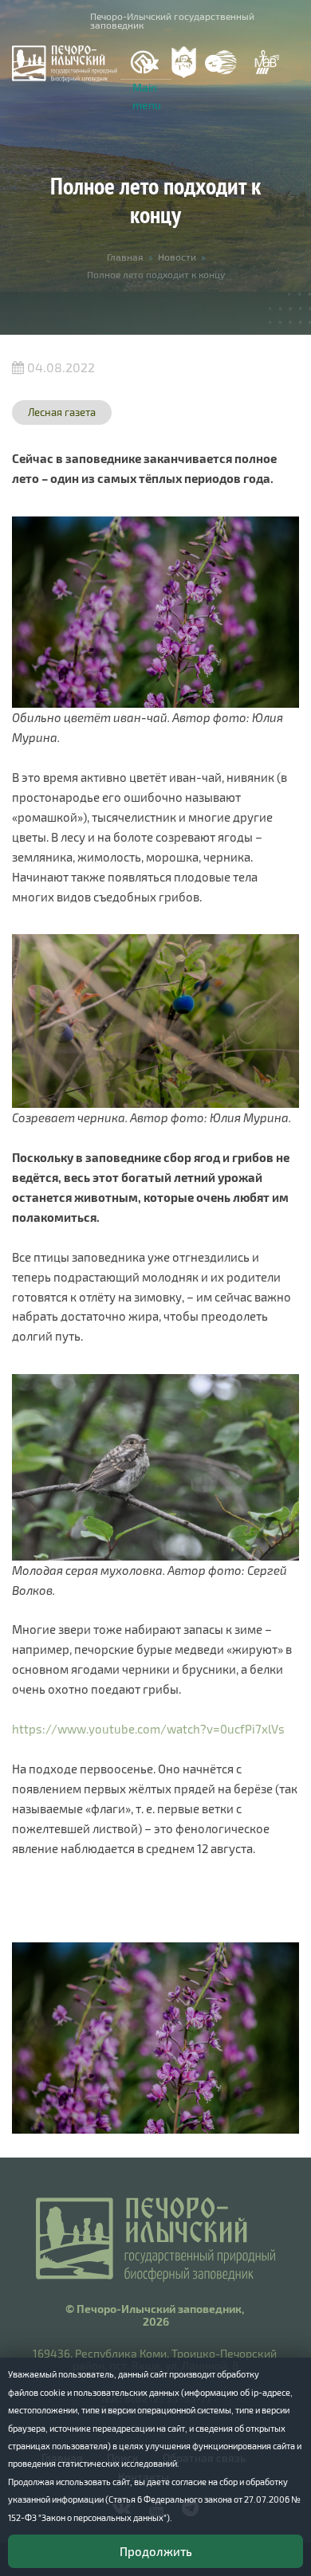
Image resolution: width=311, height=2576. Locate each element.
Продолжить (156, 2551)
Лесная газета (62, 412)
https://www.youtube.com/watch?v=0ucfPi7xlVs (148, 1729)
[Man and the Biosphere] (266, 63)
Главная (125, 257)
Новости (177, 257)
